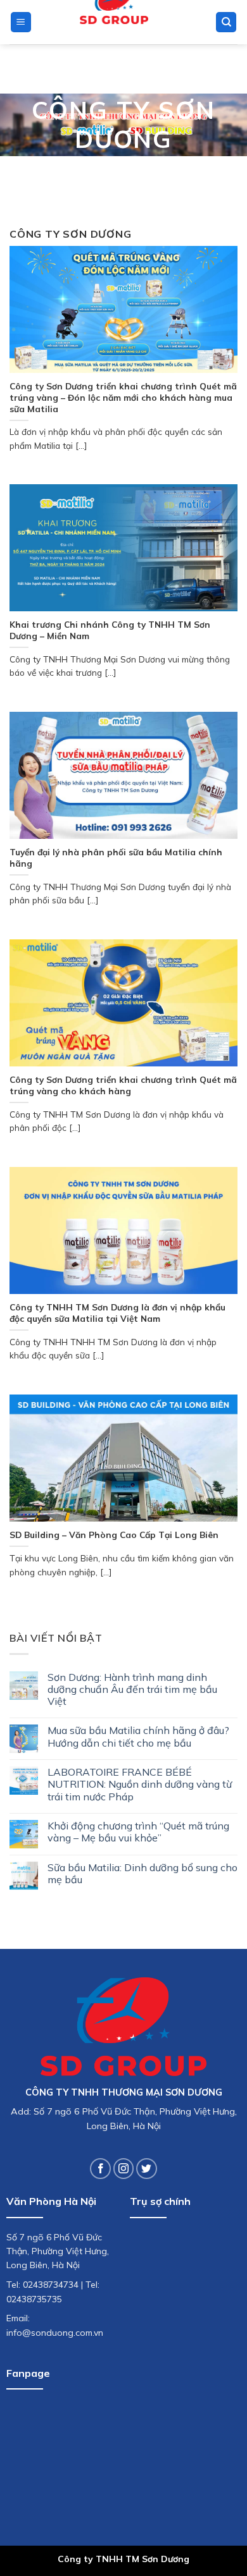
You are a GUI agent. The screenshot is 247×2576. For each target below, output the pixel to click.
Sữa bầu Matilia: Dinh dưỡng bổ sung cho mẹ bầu (142, 1874)
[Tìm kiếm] (226, 22)
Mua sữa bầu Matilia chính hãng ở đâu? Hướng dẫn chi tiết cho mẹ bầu (138, 1737)
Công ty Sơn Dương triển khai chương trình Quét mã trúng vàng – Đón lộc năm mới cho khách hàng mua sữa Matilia (123, 397)
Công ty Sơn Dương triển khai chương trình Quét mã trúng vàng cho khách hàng (123, 1085)
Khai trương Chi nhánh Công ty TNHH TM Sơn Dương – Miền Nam (110, 630)
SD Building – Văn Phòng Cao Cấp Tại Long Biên (114, 1535)
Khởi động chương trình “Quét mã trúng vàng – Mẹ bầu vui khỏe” (138, 1832)
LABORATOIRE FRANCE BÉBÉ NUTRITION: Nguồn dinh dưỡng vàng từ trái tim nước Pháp (140, 1784)
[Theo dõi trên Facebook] (100, 2169)
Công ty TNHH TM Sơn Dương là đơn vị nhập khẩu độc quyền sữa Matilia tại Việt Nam (117, 1313)
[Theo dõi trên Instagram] (124, 2169)
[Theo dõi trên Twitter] (147, 2169)
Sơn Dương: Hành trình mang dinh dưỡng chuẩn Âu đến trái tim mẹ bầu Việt (132, 1689)
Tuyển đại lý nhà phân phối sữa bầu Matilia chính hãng (116, 858)
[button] (21, 22)
